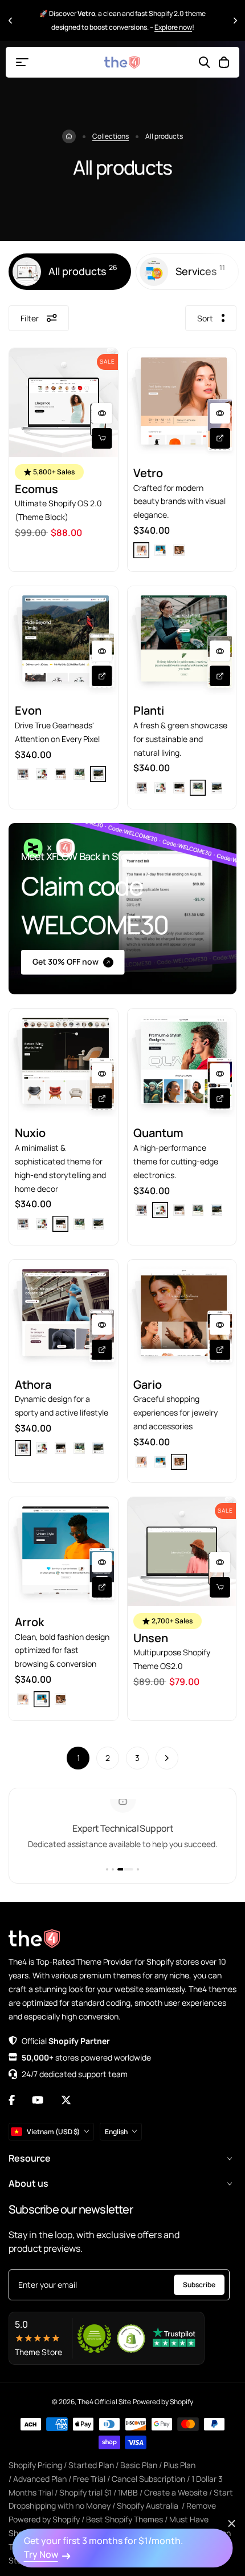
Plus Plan (179, 2465)
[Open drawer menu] (22, 62)
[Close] (232, 2523)
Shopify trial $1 (85, 2492)
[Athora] (64, 1314)
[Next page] (167, 1758)
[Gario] (182, 1314)
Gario (148, 1384)
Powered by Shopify (163, 2402)
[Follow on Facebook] (12, 2100)
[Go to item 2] (113, 1869)
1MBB (128, 2492)
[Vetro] (182, 403)
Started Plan (91, 2465)
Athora (33, 1384)
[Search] (205, 62)
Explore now (173, 27)
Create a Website (176, 2492)
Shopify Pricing (35, 2465)
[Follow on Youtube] (38, 2100)
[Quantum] (182, 1063)
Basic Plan (139, 2465)
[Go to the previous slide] (10, 20)
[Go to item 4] (138, 1869)
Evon (28, 710)
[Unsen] (182, 1552)
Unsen (151, 1638)
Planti (149, 710)
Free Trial (89, 2479)
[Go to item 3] (125, 1869)
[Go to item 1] (107, 1869)
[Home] (69, 136)
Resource (30, 2158)
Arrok (29, 1622)
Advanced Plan (40, 2479)
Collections (111, 136)
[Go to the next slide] (235, 20)
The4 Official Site (104, 2402)
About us (28, 2183)
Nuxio (30, 1133)
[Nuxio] (64, 1063)
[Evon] (64, 641)
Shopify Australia (148, 2506)
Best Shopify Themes (124, 2519)
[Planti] (182, 641)
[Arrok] (64, 1552)
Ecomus (36, 489)
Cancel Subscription (148, 2479)
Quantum (158, 1133)
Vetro (148, 473)
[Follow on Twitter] (66, 2100)
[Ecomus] (64, 403)
